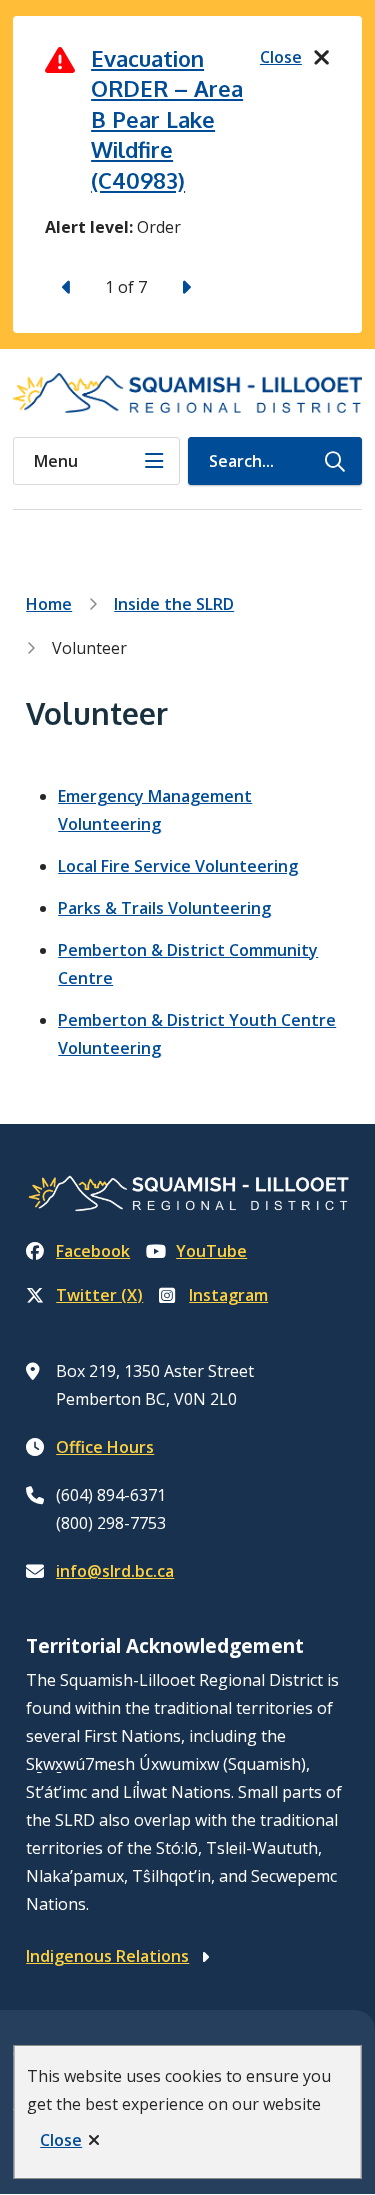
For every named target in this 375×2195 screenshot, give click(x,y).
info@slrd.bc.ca (115, 1571)
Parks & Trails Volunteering (164, 908)
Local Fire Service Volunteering (178, 866)
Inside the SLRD (174, 604)
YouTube (211, 1251)
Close (61, 2140)
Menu (56, 461)
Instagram (228, 1295)
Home (49, 604)
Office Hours (105, 1447)
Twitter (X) (99, 1295)
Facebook (93, 1251)
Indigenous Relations (107, 1956)
